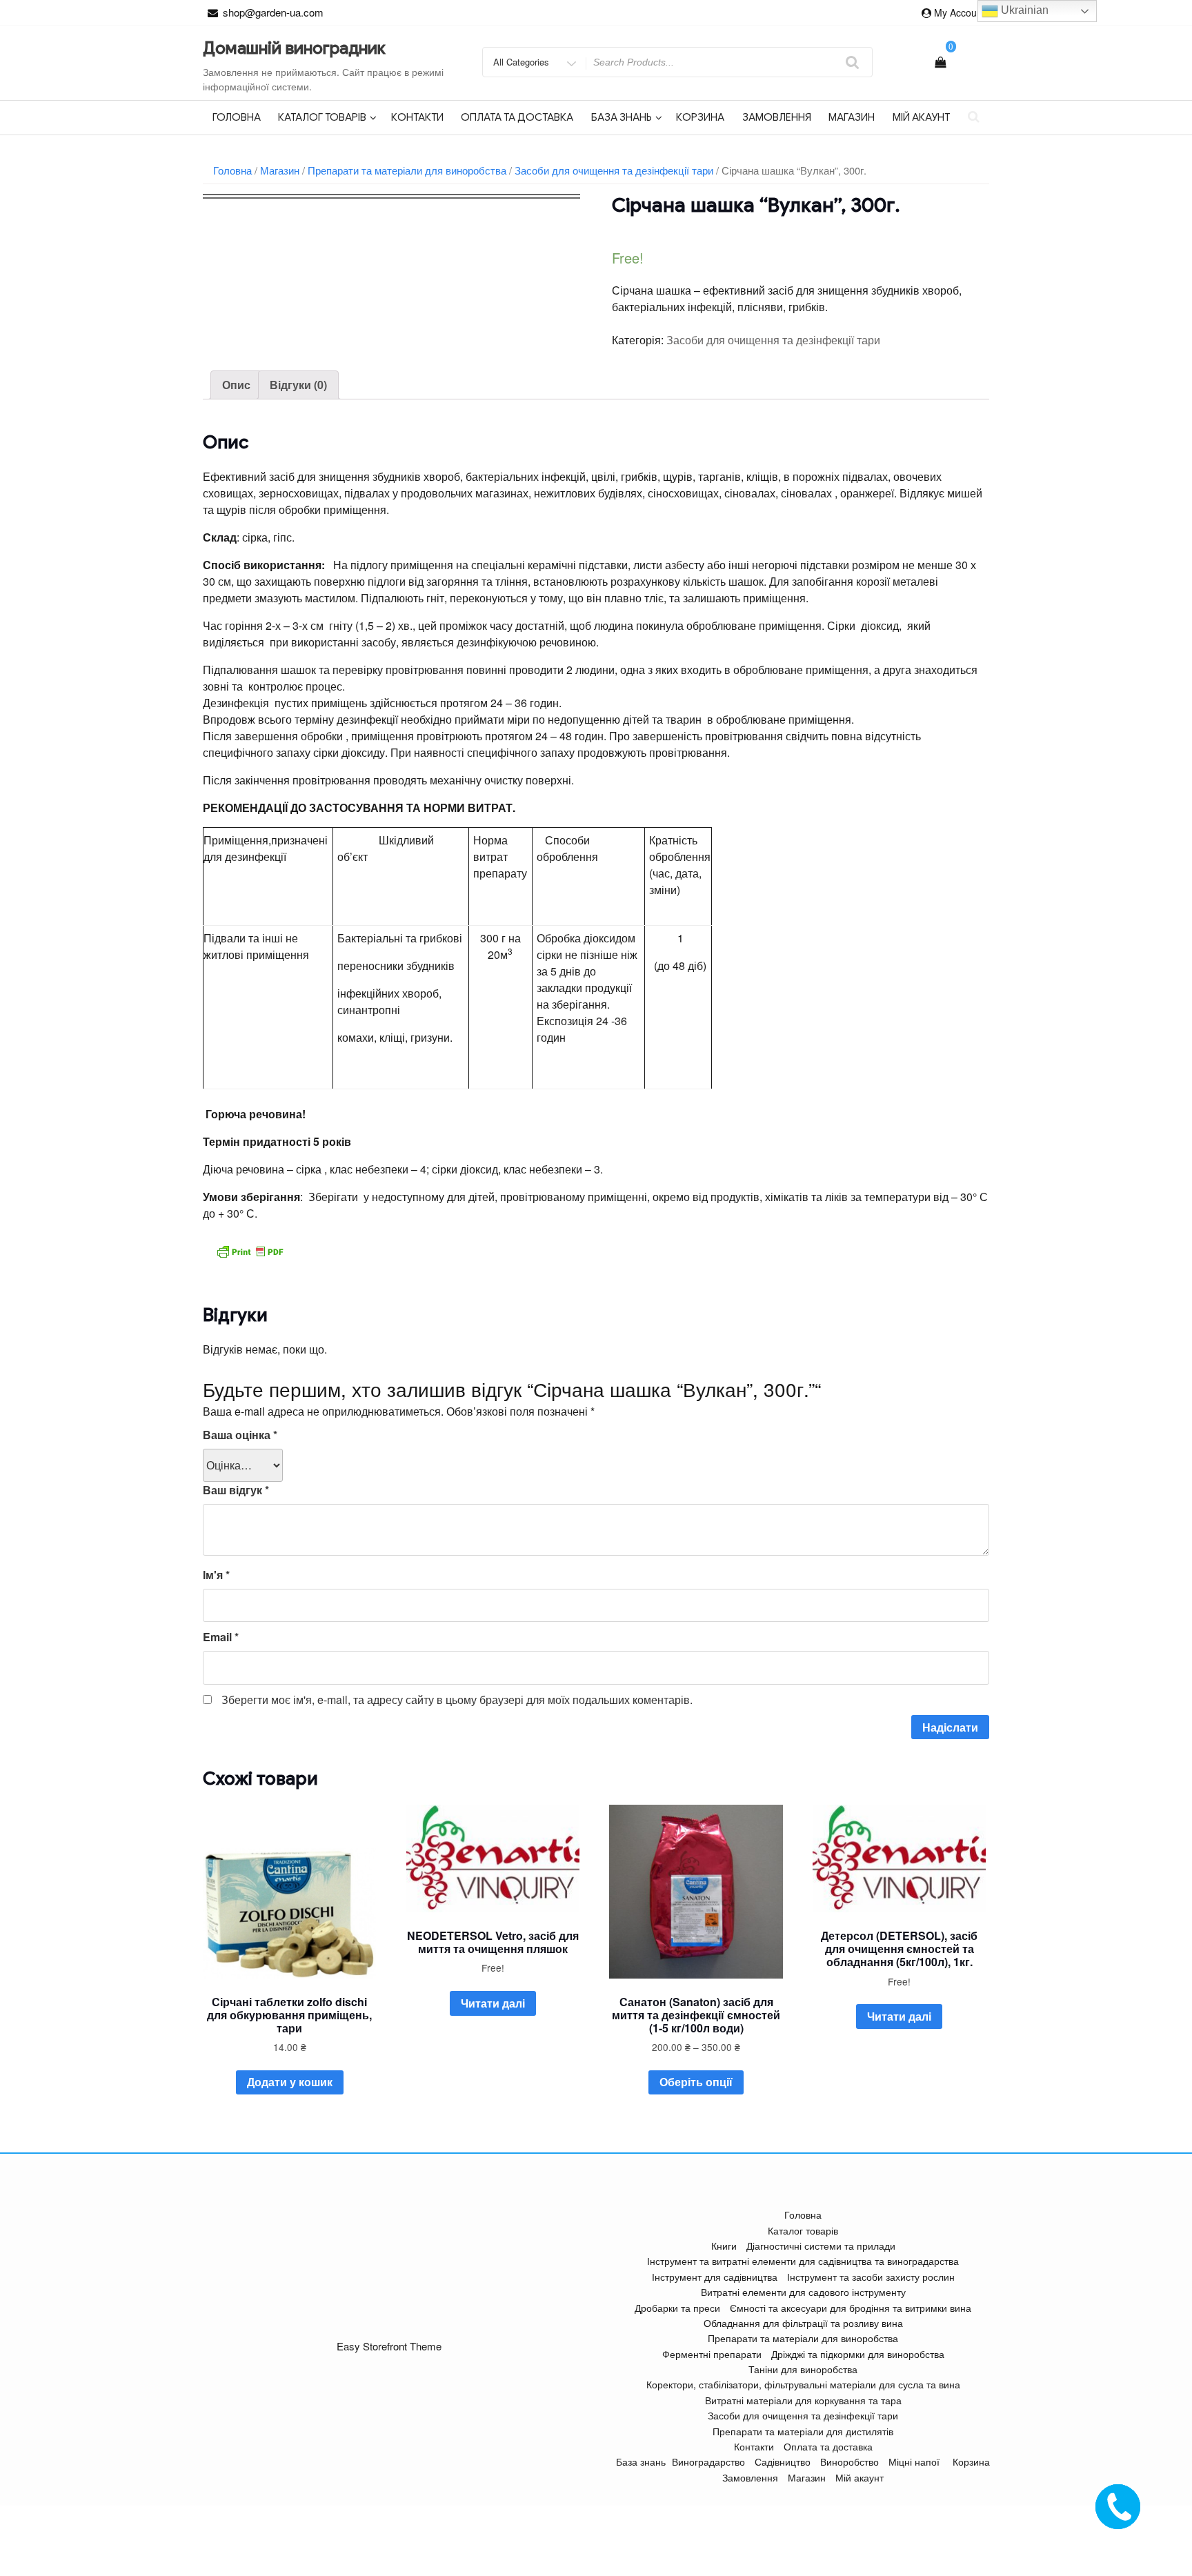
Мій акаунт (921, 117)
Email (221, 1637)
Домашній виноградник (294, 48)
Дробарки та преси (677, 2308)
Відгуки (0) (298, 385)
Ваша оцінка (240, 1435)
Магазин (852, 117)
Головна (237, 117)
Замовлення (777, 117)
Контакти (417, 117)
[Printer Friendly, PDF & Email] (250, 1249)
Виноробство (850, 2461)
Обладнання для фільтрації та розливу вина (803, 2323)
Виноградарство (708, 2461)
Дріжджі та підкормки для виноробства (858, 2354)
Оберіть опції (696, 2082)
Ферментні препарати (712, 2354)
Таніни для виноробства (803, 2369)
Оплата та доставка (517, 117)
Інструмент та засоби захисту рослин (871, 2277)
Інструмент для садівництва (715, 2277)
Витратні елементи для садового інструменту (803, 2292)
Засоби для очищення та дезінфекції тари (614, 170)
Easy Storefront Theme (389, 2346)
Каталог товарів (322, 117)
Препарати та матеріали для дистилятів (803, 2431)
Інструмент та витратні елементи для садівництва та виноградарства (803, 2261)
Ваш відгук (236, 1490)
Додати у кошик (290, 2082)
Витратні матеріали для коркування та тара (803, 2400)
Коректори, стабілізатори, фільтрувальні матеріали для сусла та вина (803, 2384)
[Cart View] (940, 62)
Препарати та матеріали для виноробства (407, 170)
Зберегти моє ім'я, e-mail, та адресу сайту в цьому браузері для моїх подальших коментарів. (457, 1700)
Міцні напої (914, 2461)
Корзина (700, 117)
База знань (622, 117)
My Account (960, 12)
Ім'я (216, 1575)
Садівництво (783, 2461)
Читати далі (493, 2003)
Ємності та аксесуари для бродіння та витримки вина (851, 2308)
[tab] (236, 385)
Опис (236, 385)
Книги (724, 2246)
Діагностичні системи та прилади (821, 2246)
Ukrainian (1023, 10)
